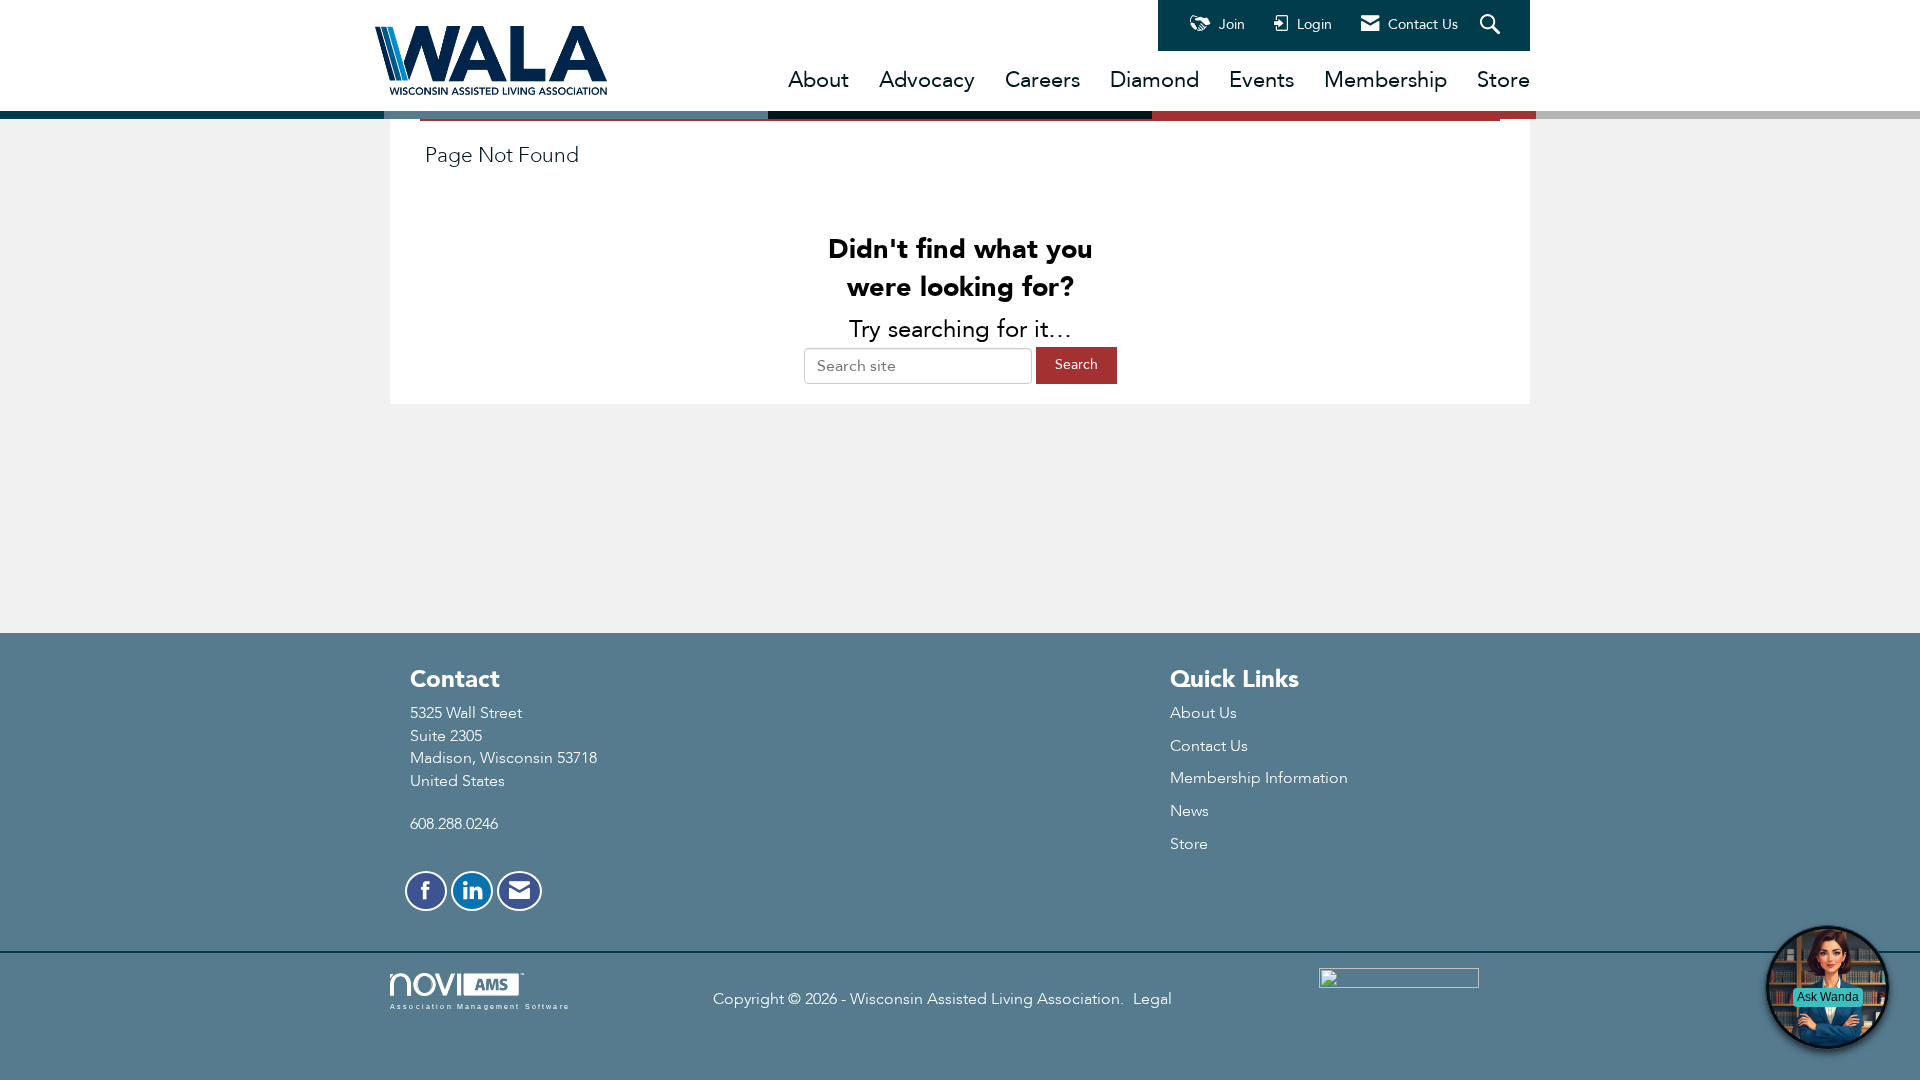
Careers (1042, 80)
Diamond (1154, 80)
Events (1261, 80)
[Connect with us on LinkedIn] (472, 891)
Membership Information (1259, 778)
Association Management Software (480, 1006)
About (818, 80)
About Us (1203, 713)
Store (1503, 80)
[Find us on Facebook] (426, 891)
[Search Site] (1492, 26)
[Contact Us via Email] (519, 891)
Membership (1385, 80)
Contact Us (1209, 746)
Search (1076, 364)
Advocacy (927, 80)
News (1189, 811)
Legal (1152, 999)
